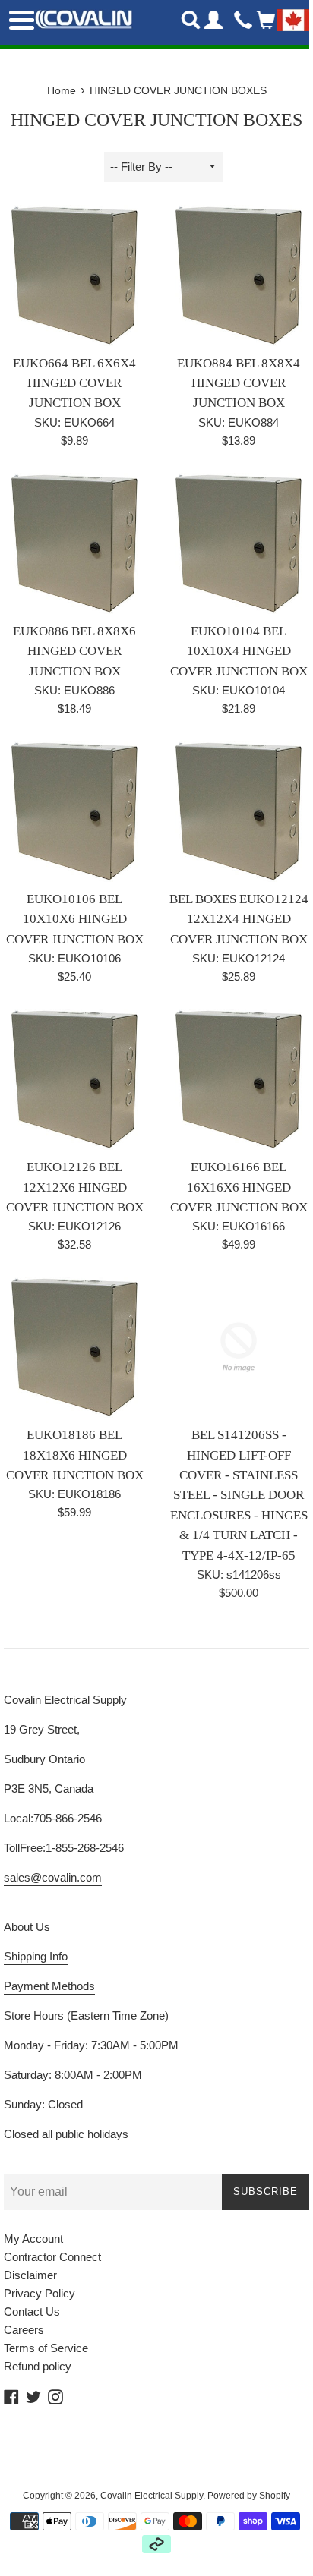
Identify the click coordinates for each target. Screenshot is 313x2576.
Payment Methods (49, 1986)
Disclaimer (30, 2275)
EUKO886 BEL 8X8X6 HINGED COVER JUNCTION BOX (74, 651)
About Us (27, 1927)
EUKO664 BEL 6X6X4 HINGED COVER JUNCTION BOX (74, 383)
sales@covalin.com (53, 1877)
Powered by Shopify (249, 2496)
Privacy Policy (40, 2293)
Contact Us (32, 2311)
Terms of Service (46, 2348)
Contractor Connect (52, 2257)
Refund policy (38, 2366)
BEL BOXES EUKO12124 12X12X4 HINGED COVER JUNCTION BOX (239, 919)
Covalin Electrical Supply (152, 2496)
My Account (33, 2239)
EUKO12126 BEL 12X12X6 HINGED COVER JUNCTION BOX (75, 1187)
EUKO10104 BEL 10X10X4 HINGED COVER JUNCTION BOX (239, 651)
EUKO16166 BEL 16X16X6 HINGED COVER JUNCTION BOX (239, 1187)
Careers (24, 2330)
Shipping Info (36, 1956)
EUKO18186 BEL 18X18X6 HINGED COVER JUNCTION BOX (75, 1455)
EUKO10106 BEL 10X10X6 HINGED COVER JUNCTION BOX (75, 919)
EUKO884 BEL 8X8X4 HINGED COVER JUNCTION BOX (239, 383)
